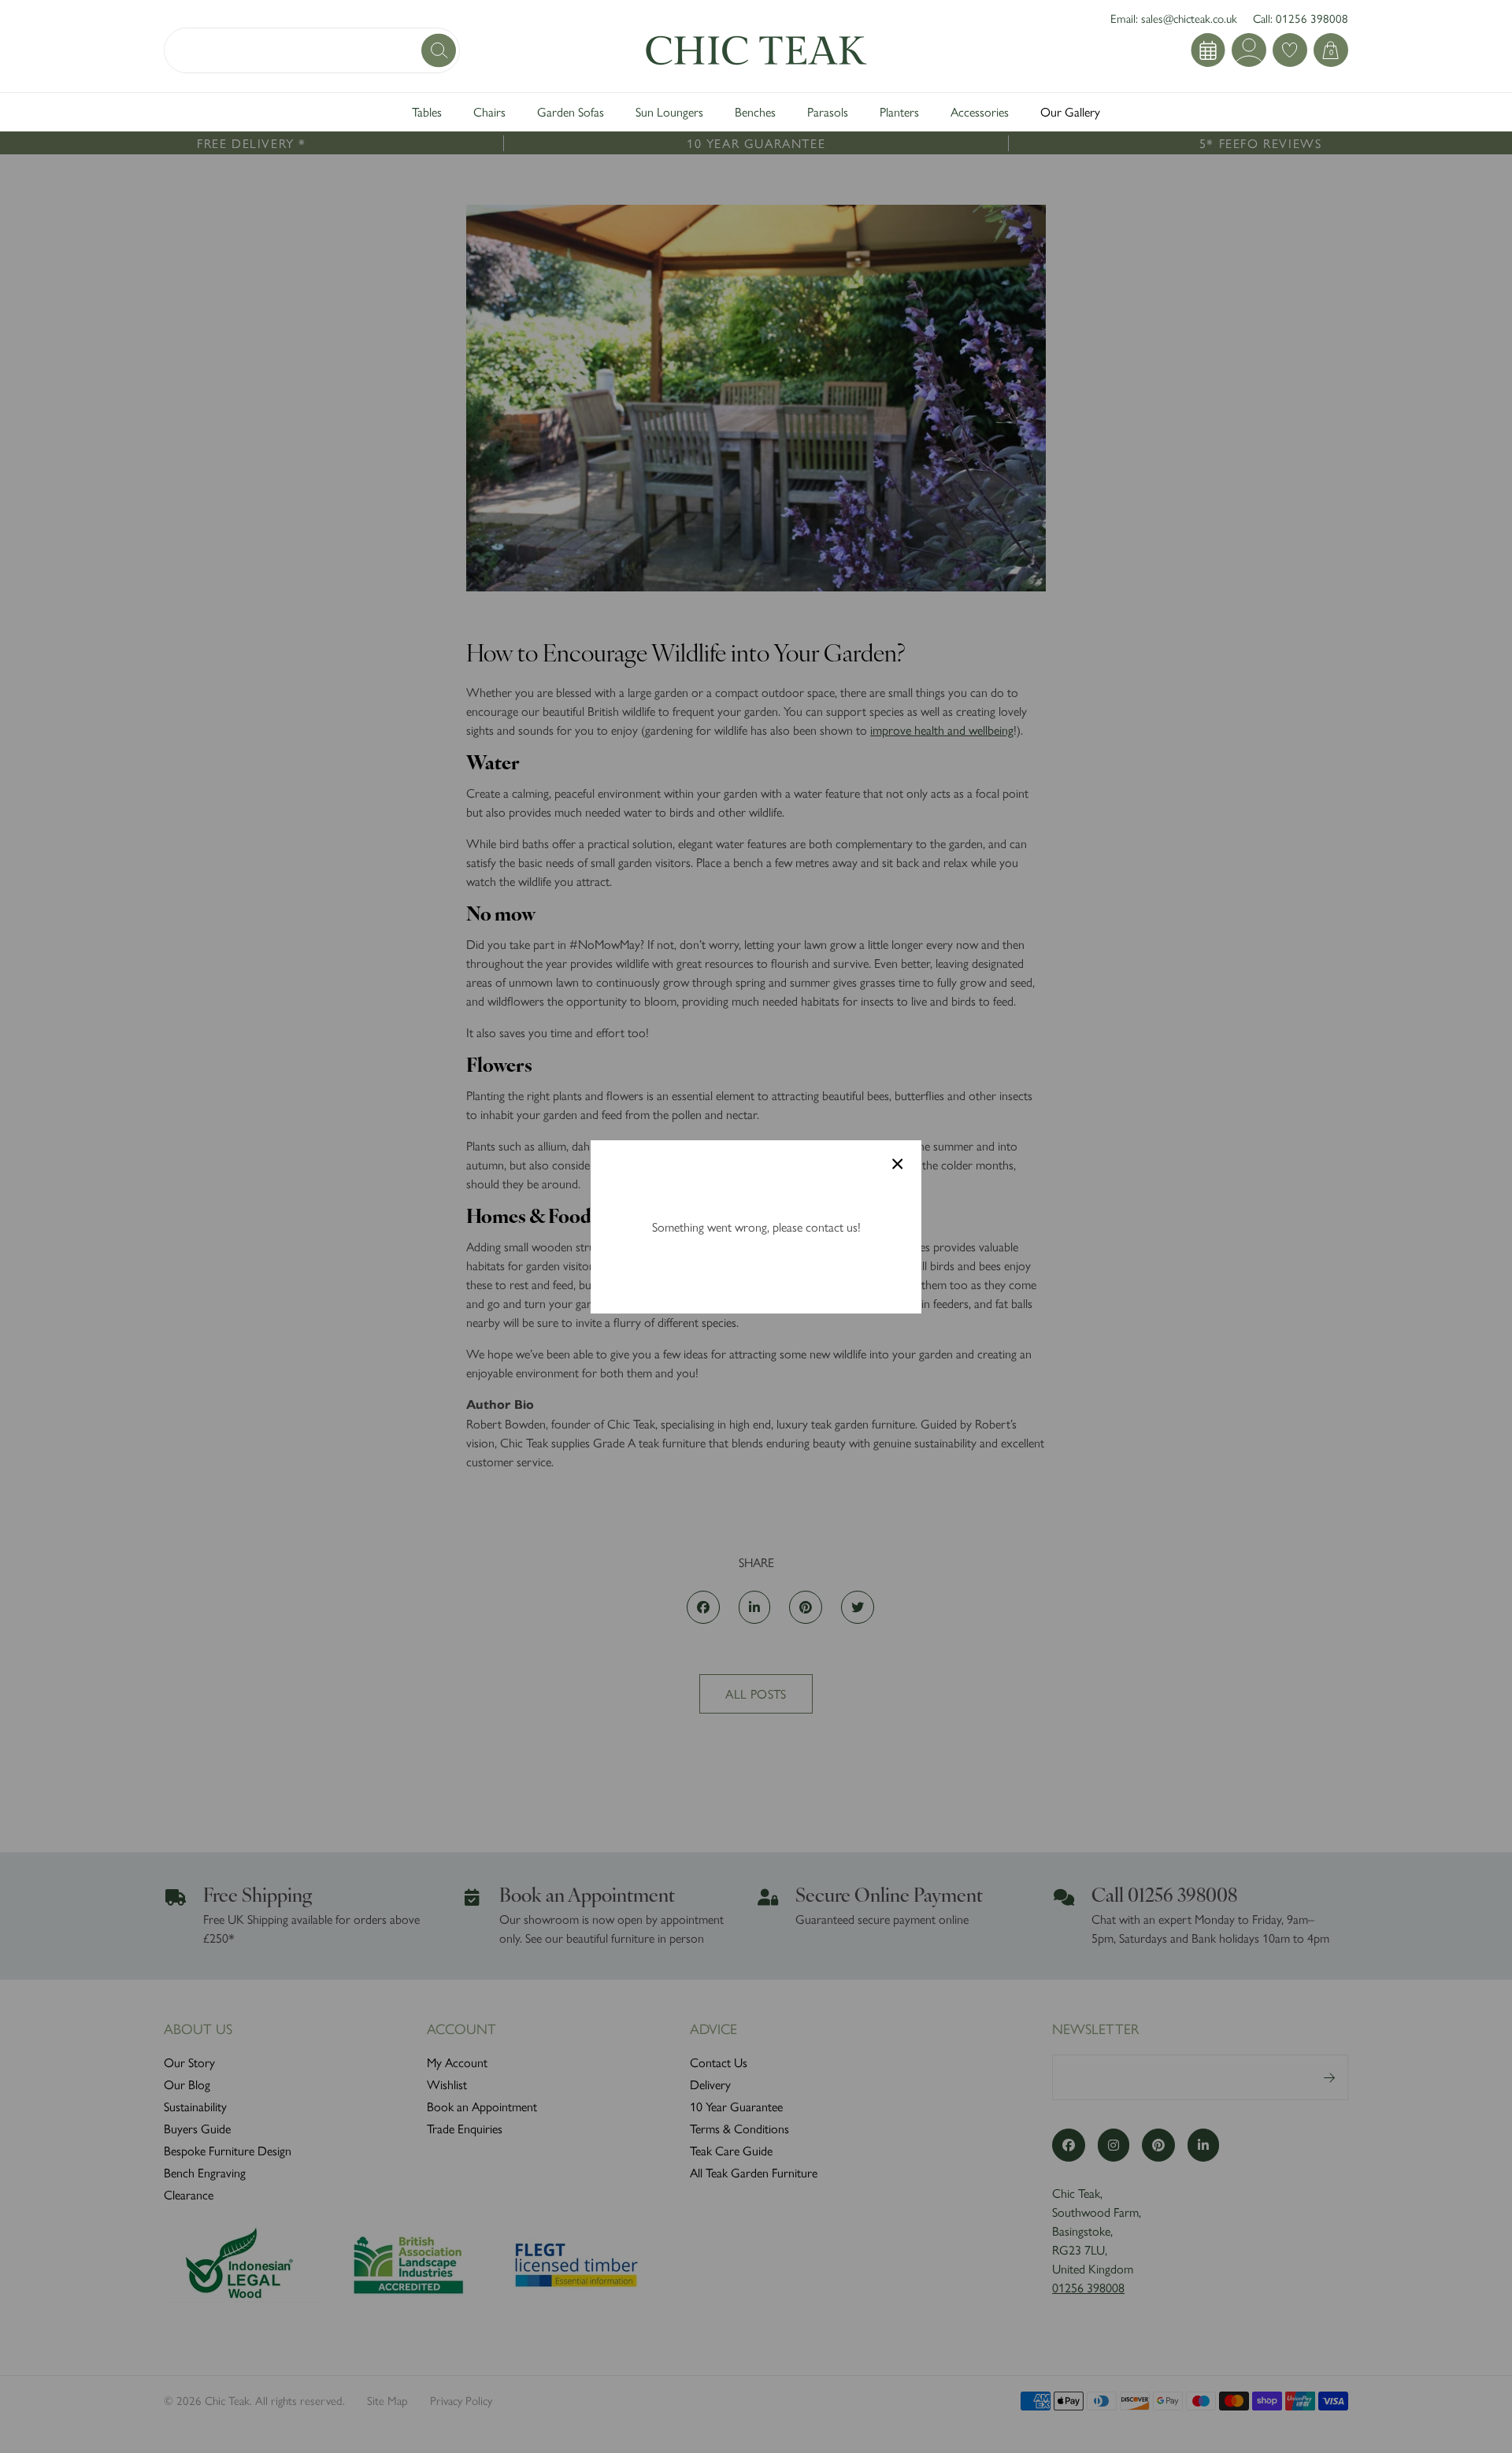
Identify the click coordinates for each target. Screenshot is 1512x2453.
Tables (427, 111)
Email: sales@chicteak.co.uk (1174, 18)
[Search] (440, 50)
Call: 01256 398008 (1301, 18)
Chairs (489, 111)
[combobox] (312, 50)
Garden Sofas (571, 111)
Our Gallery (1070, 111)
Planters (899, 111)
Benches (755, 111)
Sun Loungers (669, 111)
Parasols (828, 111)
